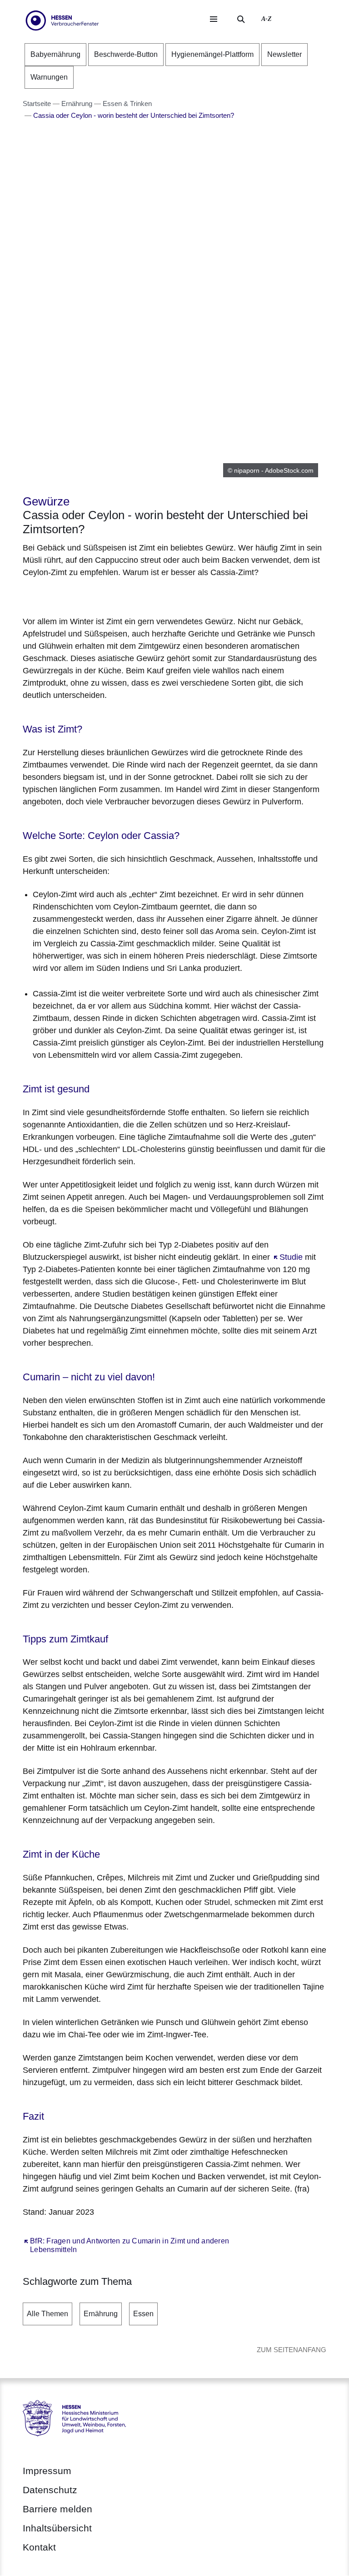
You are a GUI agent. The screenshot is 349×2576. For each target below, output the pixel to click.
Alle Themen (47, 2314)
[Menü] (214, 19)
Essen (143, 2314)
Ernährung (101, 2314)
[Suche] (241, 19)
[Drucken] (101, 595)
